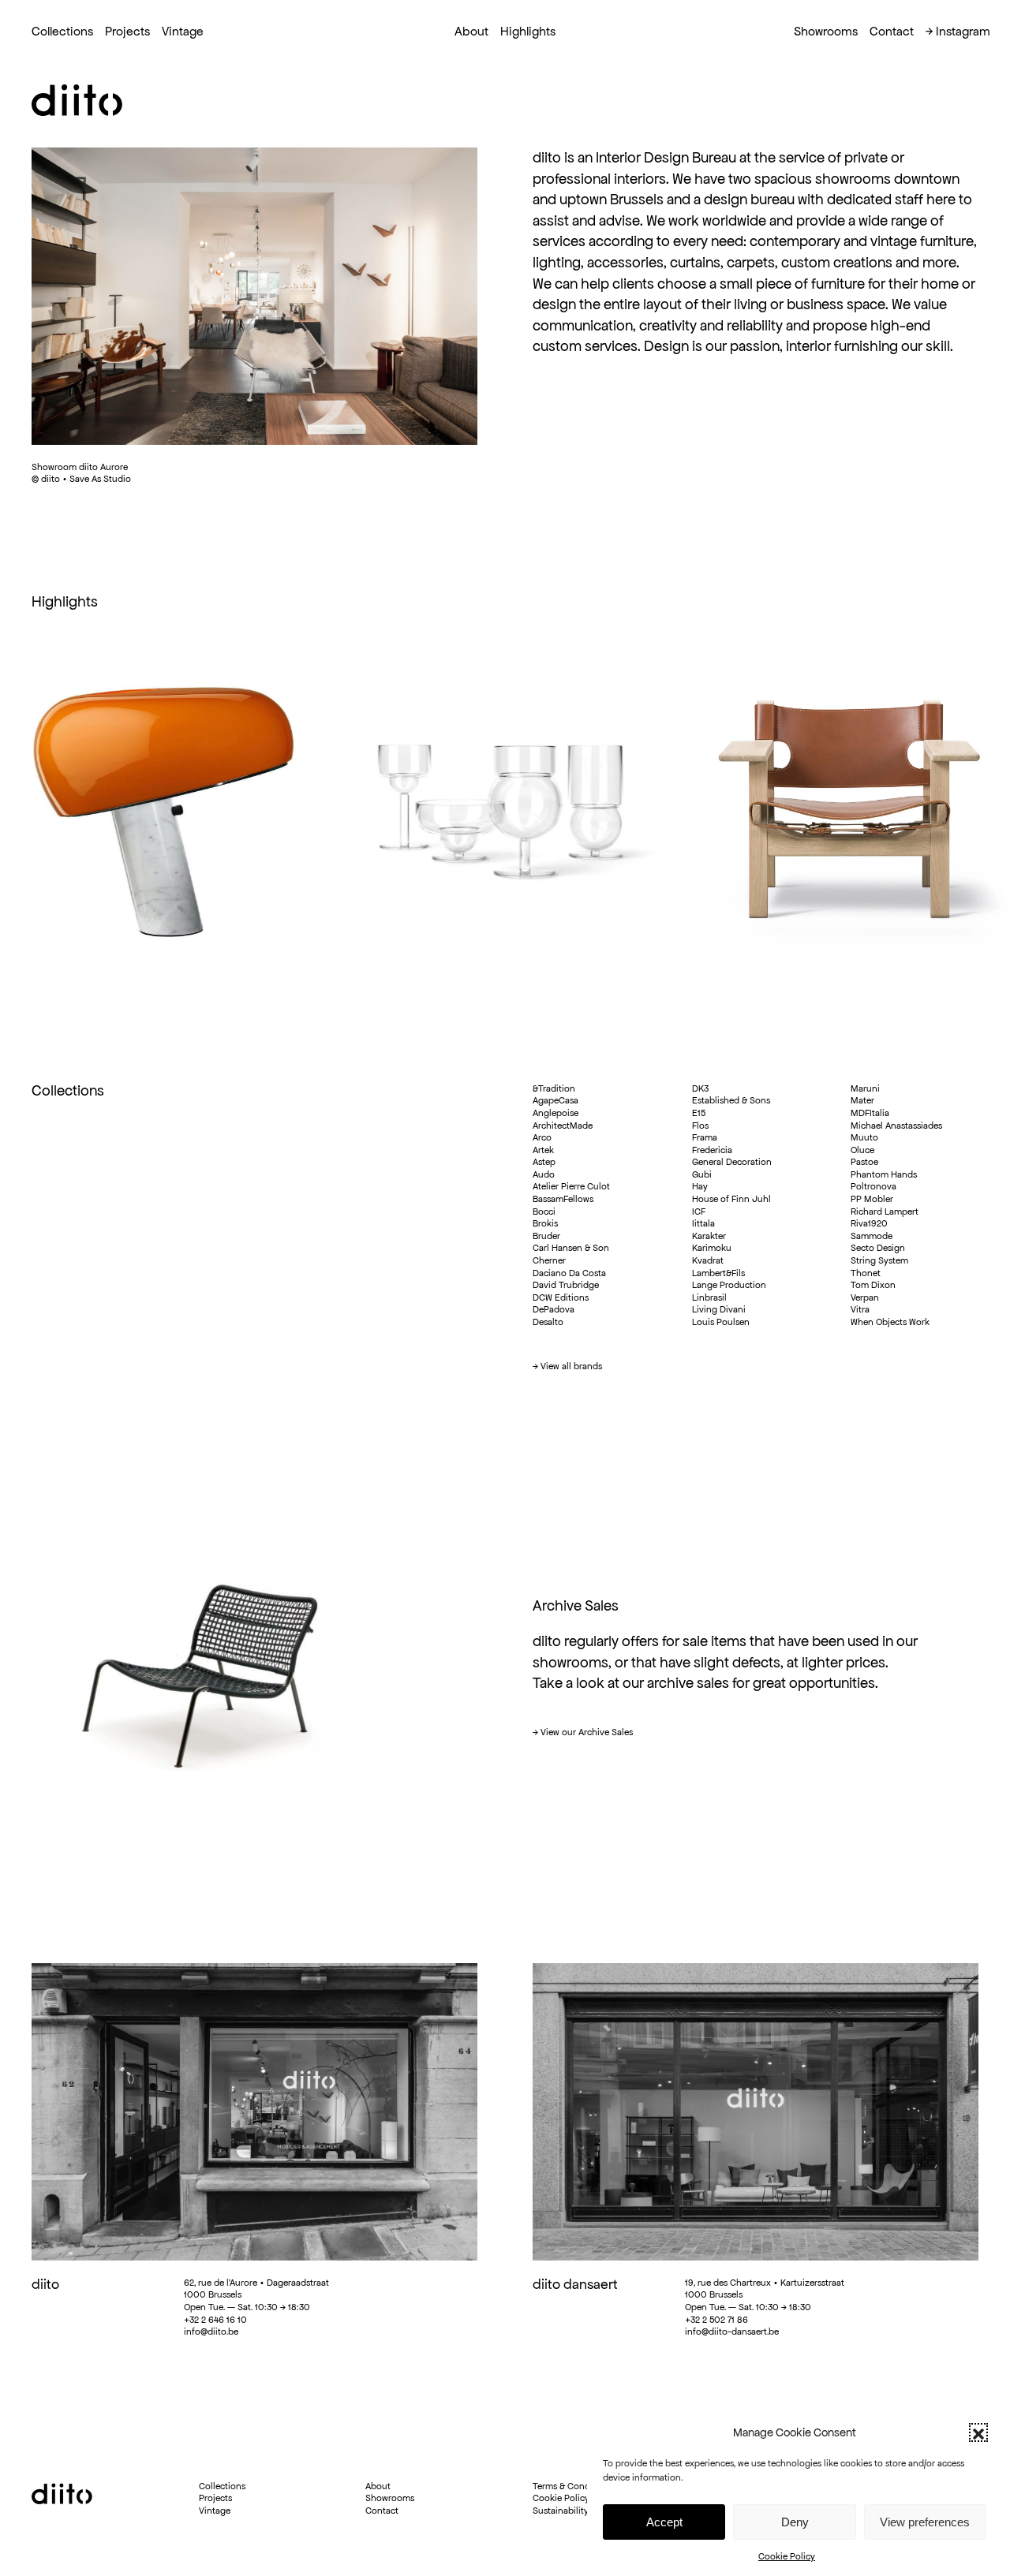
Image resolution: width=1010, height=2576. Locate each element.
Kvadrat (708, 1260)
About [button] (471, 31)
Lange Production (729, 1284)
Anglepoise (555, 1113)
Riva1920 (869, 1223)
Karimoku (712, 1247)
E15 (699, 1113)
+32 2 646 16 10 (215, 2319)
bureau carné (271, 2570)
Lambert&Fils (718, 1273)
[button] (978, 2432)
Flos (700, 1125)
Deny (795, 2522)
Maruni (865, 1088)
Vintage (183, 31)
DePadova (554, 1309)
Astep (544, 1161)
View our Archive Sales (587, 1732)
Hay (700, 1186)
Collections (62, 31)
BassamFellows (563, 1198)
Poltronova (873, 1186)
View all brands (571, 1366)
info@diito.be (211, 2331)
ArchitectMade (563, 1125)
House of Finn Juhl (731, 1198)
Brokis (545, 1223)
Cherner (549, 1260)
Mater (862, 1100)
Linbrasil (709, 1297)
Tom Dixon (873, 1284)
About (378, 2486)
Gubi (702, 1174)
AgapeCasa (555, 1100)
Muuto (864, 1137)
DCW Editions (561, 1297)
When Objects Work (890, 1322)
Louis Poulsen (721, 1322)
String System (879, 1260)
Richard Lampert (885, 1211)
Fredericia (712, 1150)
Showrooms (826, 31)
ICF (699, 1211)
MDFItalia (870, 1113)
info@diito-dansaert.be (732, 2331)
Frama (705, 1137)
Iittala (703, 1223)
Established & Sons (731, 1100)
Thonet (866, 1273)
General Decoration (732, 1161)
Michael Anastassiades (896, 1125)
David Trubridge (566, 1284)
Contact (892, 31)
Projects (127, 31)
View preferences (925, 2522)
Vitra (860, 1309)
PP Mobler (872, 1198)
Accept (664, 2522)
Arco (542, 1137)
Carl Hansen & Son (571, 1247)
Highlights (65, 601)
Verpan (865, 1297)
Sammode (872, 1236)
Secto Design (878, 1247)
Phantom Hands (884, 1174)
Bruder (546, 1236)
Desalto (548, 1322)
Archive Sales (576, 1605)
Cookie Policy (787, 2556)
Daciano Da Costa (569, 1273)
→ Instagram (958, 31)
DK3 (700, 1088)
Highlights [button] (528, 31)
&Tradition (554, 1088)
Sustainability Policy (574, 2510)
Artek (543, 1150)
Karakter (709, 1236)
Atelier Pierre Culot (571, 1186)
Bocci (544, 1211)
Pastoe (864, 1161)
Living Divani (719, 1309)
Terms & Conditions (573, 2486)
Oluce (862, 1150)
